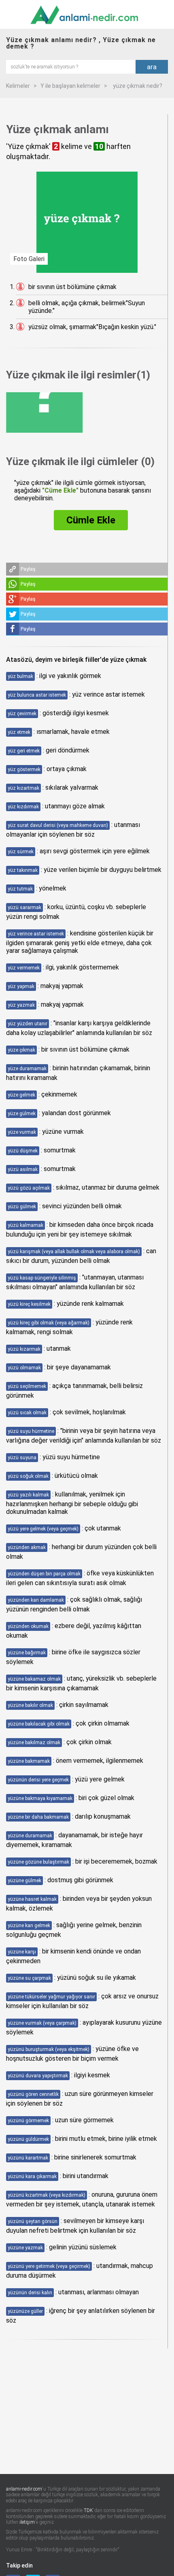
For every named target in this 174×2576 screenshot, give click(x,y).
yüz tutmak (20, 889)
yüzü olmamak (24, 1368)
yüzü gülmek (22, 1207)
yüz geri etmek (24, 751)
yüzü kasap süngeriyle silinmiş (42, 1278)
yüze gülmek (22, 1114)
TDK (88, 2510)
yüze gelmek (21, 1095)
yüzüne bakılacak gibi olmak (39, 1724)
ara (152, 67)
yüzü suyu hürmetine (31, 1431)
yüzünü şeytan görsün (33, 2221)
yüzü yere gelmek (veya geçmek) (43, 1529)
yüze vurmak (22, 1132)
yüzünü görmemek (28, 2121)
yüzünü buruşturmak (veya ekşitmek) (49, 2049)
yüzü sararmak (24, 908)
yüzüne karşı (22, 1952)
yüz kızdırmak (23, 807)
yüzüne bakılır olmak (30, 1705)
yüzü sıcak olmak (27, 1413)
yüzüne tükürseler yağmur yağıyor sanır (51, 1997)
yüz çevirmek (22, 714)
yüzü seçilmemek (27, 1386)
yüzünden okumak (28, 1626)
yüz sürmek (21, 852)
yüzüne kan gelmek (29, 1926)
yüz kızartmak (23, 788)
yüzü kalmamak (25, 1225)
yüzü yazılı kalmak (28, 1495)
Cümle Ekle (91, 520)
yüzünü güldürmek (28, 2139)
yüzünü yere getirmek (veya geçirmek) (49, 2266)
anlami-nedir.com (24, 2489)
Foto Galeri (29, 259)
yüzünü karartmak (28, 2158)
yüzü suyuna (22, 1458)
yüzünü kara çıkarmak (32, 2176)
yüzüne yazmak (25, 2248)
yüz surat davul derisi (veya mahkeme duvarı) (58, 825)
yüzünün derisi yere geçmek (38, 1780)
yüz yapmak (21, 986)
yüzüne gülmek (24, 1881)
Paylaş (28, 569)
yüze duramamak (27, 1069)
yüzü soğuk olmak (28, 1476)
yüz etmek (19, 732)
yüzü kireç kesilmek (29, 1304)
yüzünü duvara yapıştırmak (38, 2076)
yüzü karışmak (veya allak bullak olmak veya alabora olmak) (74, 1252)
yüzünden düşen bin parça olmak (44, 1574)
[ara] (71, 66)
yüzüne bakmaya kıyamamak (40, 1798)
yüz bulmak (20, 676)
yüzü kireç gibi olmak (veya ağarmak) (49, 1323)
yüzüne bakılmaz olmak (34, 1743)
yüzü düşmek (23, 1151)
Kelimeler (18, 86)
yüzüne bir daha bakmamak (38, 1817)
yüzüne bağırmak (27, 1653)
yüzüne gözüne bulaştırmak (38, 1862)
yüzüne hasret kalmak (32, 1899)
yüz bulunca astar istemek (37, 695)
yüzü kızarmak (24, 1349)
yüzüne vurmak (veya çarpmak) (42, 2023)
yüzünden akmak (27, 1547)
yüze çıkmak (21, 1050)
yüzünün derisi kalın (30, 2293)
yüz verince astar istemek (36, 934)
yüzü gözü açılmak (29, 1188)
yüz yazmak (21, 1005)
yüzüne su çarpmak (29, 1978)
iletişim (27, 2522)
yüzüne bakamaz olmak (34, 1679)
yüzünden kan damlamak (36, 1600)
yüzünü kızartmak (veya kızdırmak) (47, 2195)
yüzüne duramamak (30, 1836)
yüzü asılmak (23, 1169)
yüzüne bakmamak (29, 1761)
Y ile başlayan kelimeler (70, 86)
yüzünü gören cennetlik (33, 2094)
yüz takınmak (23, 870)
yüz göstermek (24, 769)
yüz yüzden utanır (28, 1024)
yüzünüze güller (25, 2311)
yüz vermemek (24, 968)
